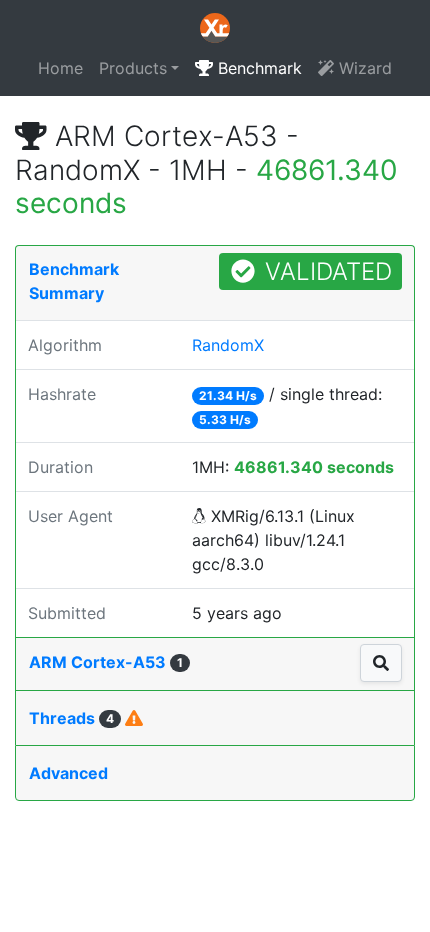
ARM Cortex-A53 (106, 662)
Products (133, 68)
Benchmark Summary (74, 281)
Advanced (68, 773)
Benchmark (257, 68)
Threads (71, 718)
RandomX (228, 345)
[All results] (381, 663)
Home (60, 68)
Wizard (363, 68)
